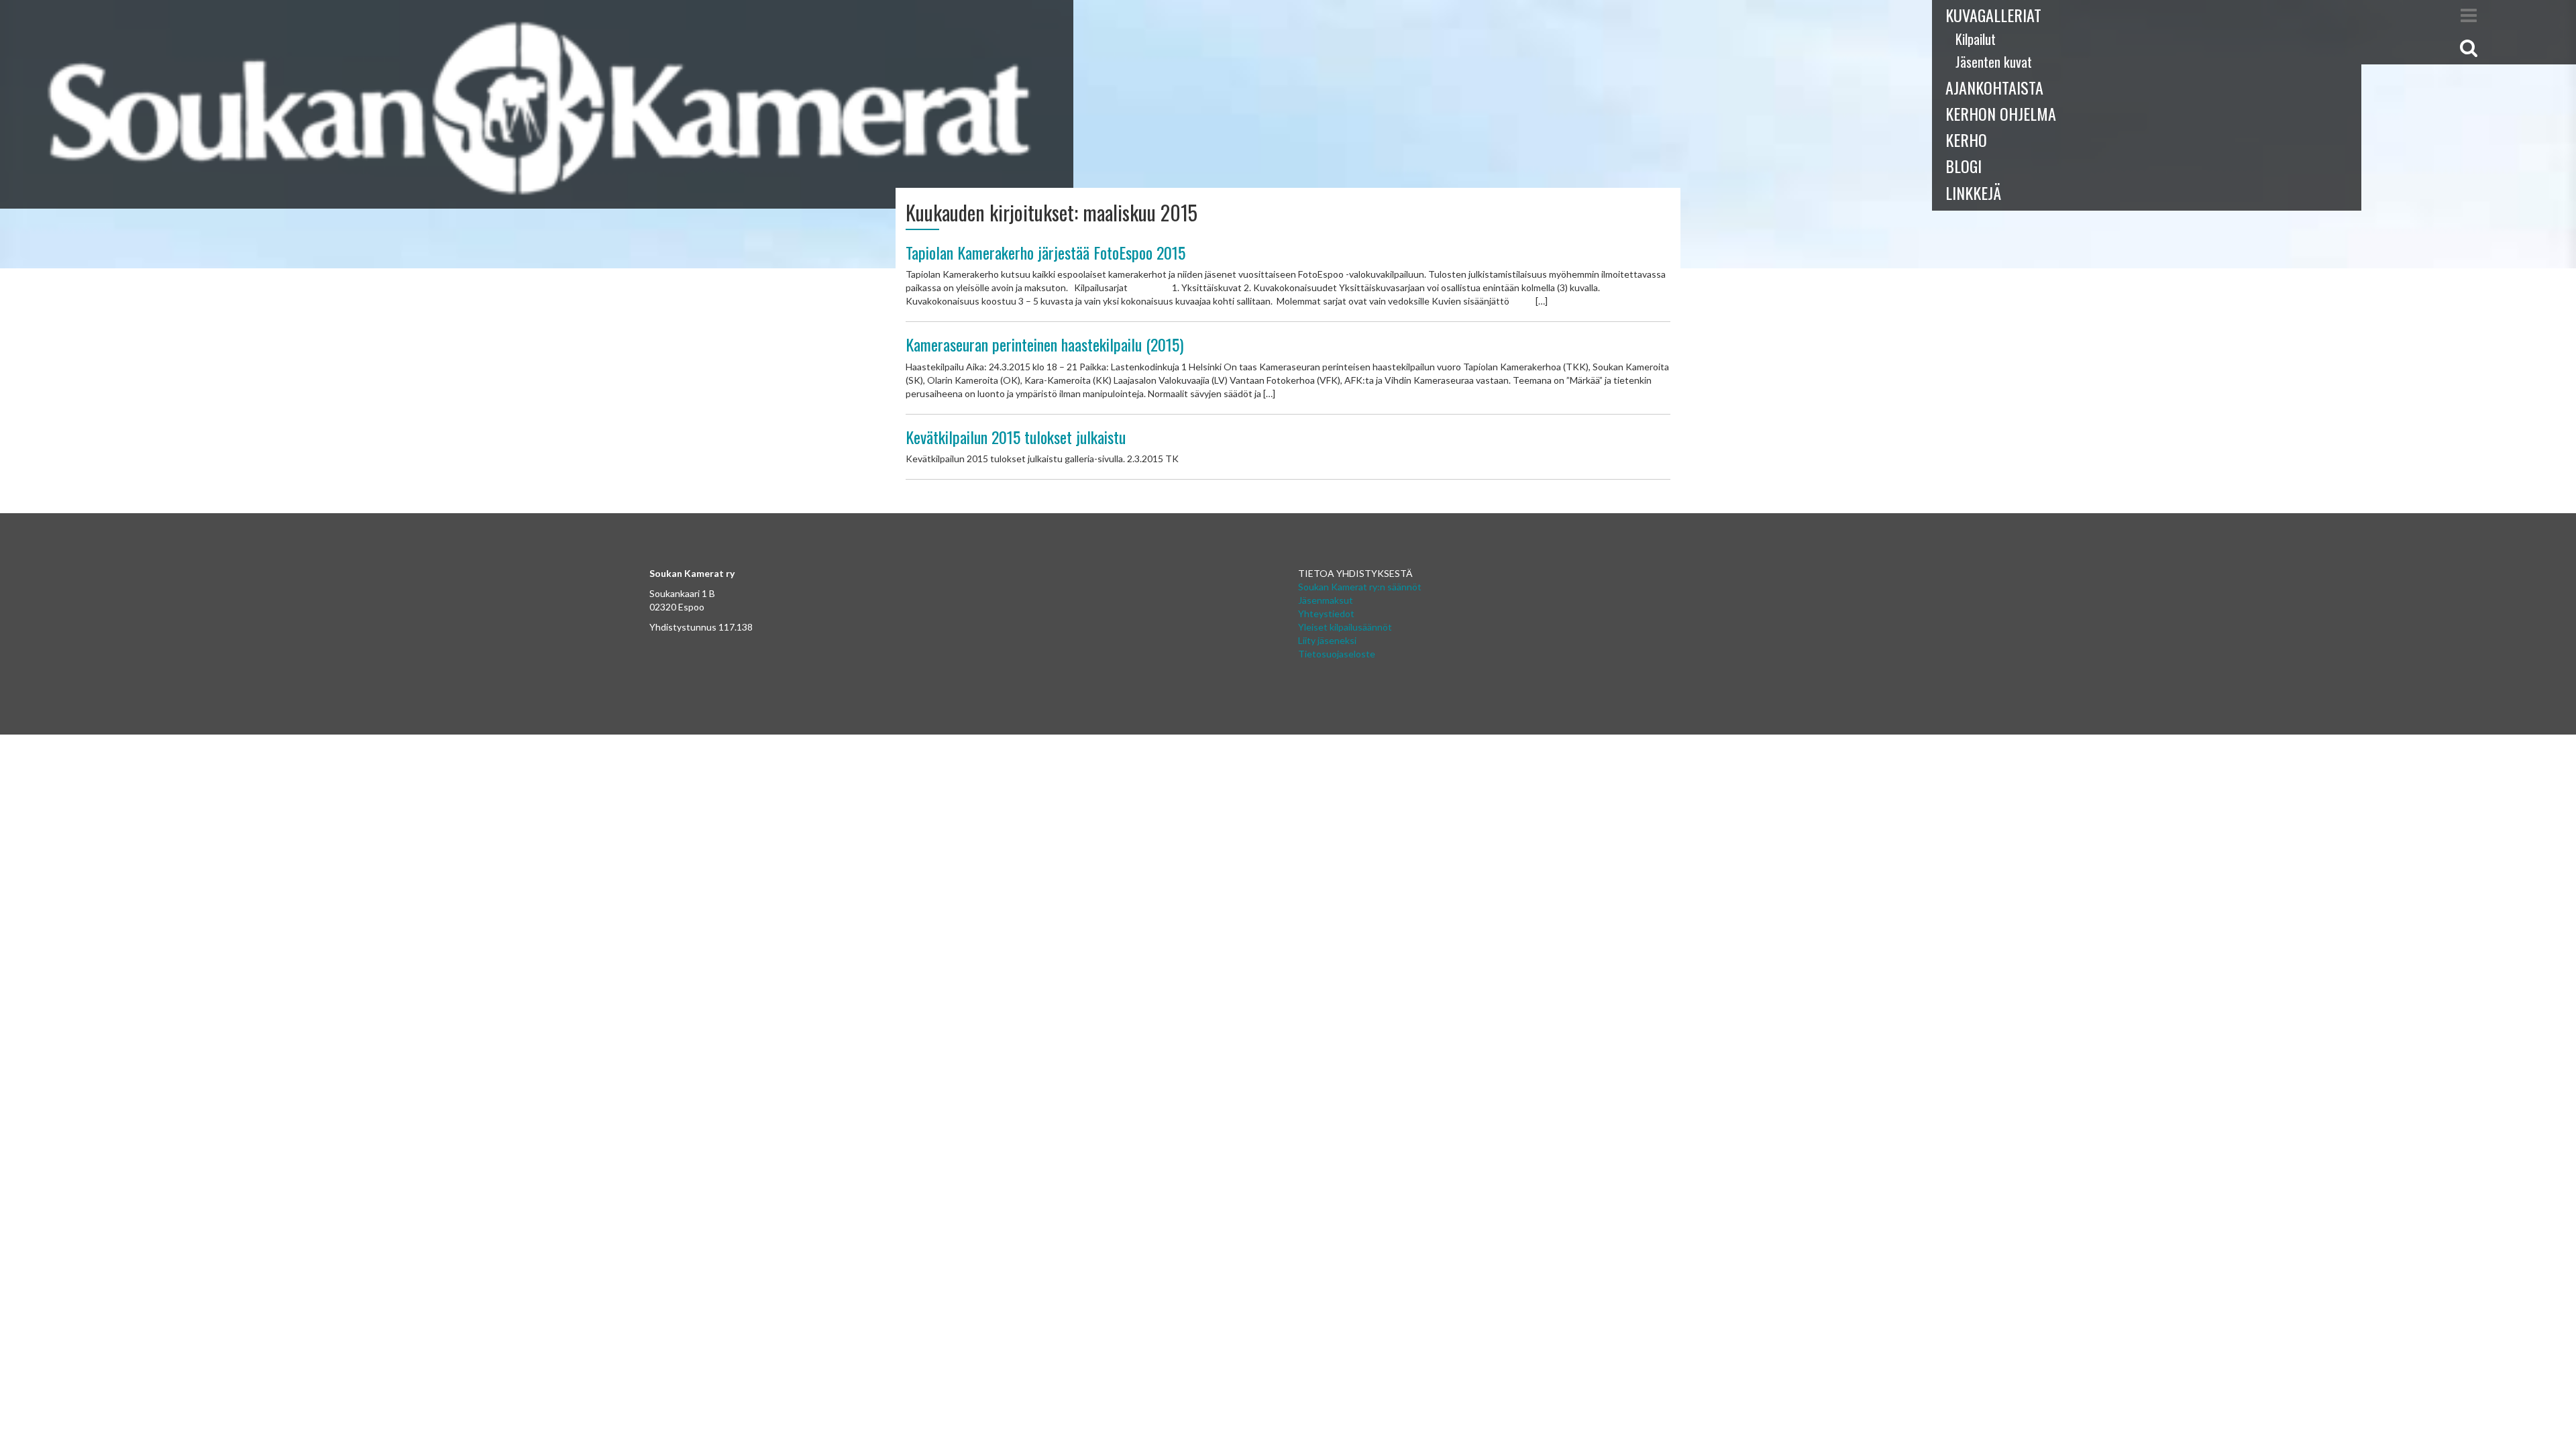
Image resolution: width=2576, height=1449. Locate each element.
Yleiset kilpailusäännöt (1345, 627)
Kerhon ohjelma (2001, 113)
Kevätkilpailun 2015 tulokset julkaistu (1016, 437)
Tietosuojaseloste (1337, 654)
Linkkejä (1973, 193)
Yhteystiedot (1326, 613)
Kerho (1966, 140)
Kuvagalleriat (1993, 15)
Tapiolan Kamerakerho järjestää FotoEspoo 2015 (1045, 252)
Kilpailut (1976, 39)
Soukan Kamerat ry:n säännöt (1360, 587)
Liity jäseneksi (1327, 640)
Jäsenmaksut (1326, 600)
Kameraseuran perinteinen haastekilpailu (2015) (1044, 344)
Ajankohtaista (1994, 87)
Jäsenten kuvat (1994, 62)
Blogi (1964, 166)
